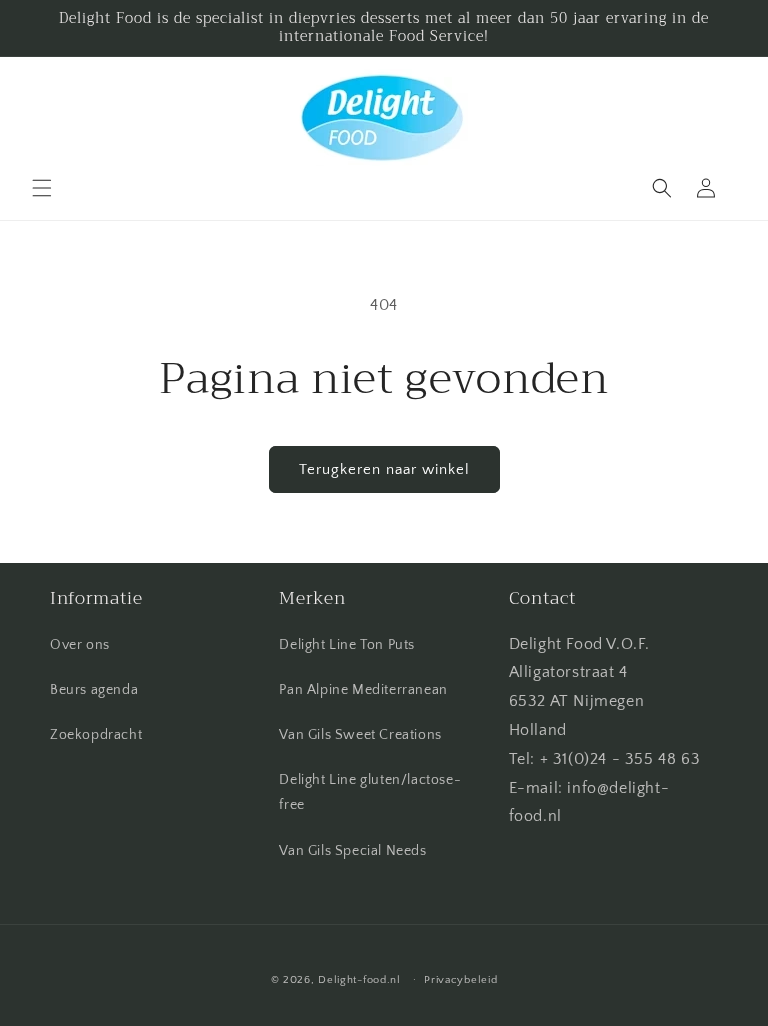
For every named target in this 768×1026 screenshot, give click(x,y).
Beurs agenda (94, 690)
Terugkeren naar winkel (384, 469)
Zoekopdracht (96, 735)
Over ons (80, 645)
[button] (42, 188)
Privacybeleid (460, 980)
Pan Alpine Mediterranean (363, 690)
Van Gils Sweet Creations (360, 735)
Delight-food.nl (359, 980)
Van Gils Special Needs (352, 851)
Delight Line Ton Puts (347, 645)
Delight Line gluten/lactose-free (370, 792)
